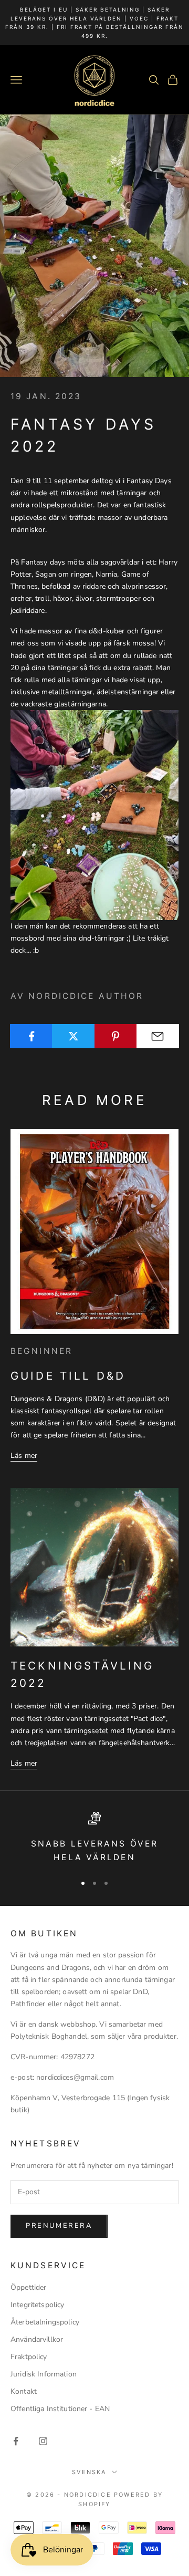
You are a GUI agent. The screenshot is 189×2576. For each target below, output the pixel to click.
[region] (94, 1838)
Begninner (41, 1351)
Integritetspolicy (37, 2305)
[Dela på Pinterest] (116, 1036)
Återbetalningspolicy (45, 2322)
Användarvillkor (37, 2339)
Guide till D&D (68, 1376)
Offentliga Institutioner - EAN (60, 2409)
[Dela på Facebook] (31, 1036)
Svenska (89, 2472)
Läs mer (24, 1456)
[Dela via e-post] (158, 1036)
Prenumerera (59, 2226)
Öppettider (28, 2287)
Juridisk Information (44, 2374)
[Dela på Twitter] (73, 1036)
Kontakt (24, 2391)
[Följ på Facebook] (16, 2441)
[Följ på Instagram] (43, 2441)
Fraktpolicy (29, 2357)
